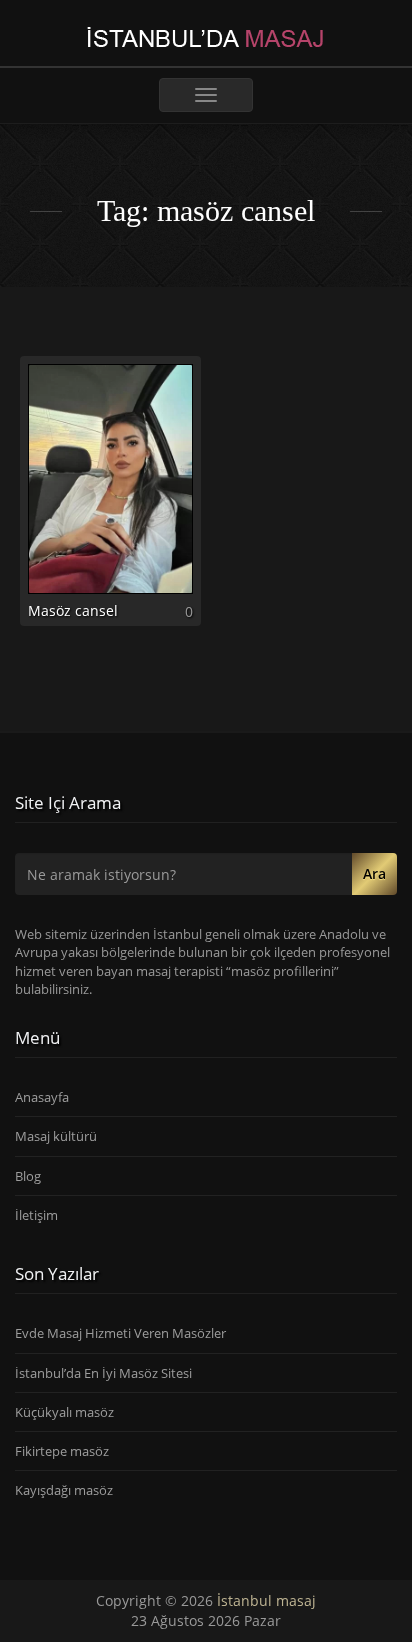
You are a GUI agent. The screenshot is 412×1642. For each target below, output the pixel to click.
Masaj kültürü (56, 1136)
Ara (374, 873)
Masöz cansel (73, 610)
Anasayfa (42, 1097)
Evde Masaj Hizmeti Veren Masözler (120, 1333)
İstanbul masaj (266, 1600)
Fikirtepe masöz (62, 1451)
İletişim (36, 1215)
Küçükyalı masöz (64, 1412)
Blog (28, 1176)
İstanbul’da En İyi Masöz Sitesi (103, 1373)
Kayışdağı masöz (64, 1490)
